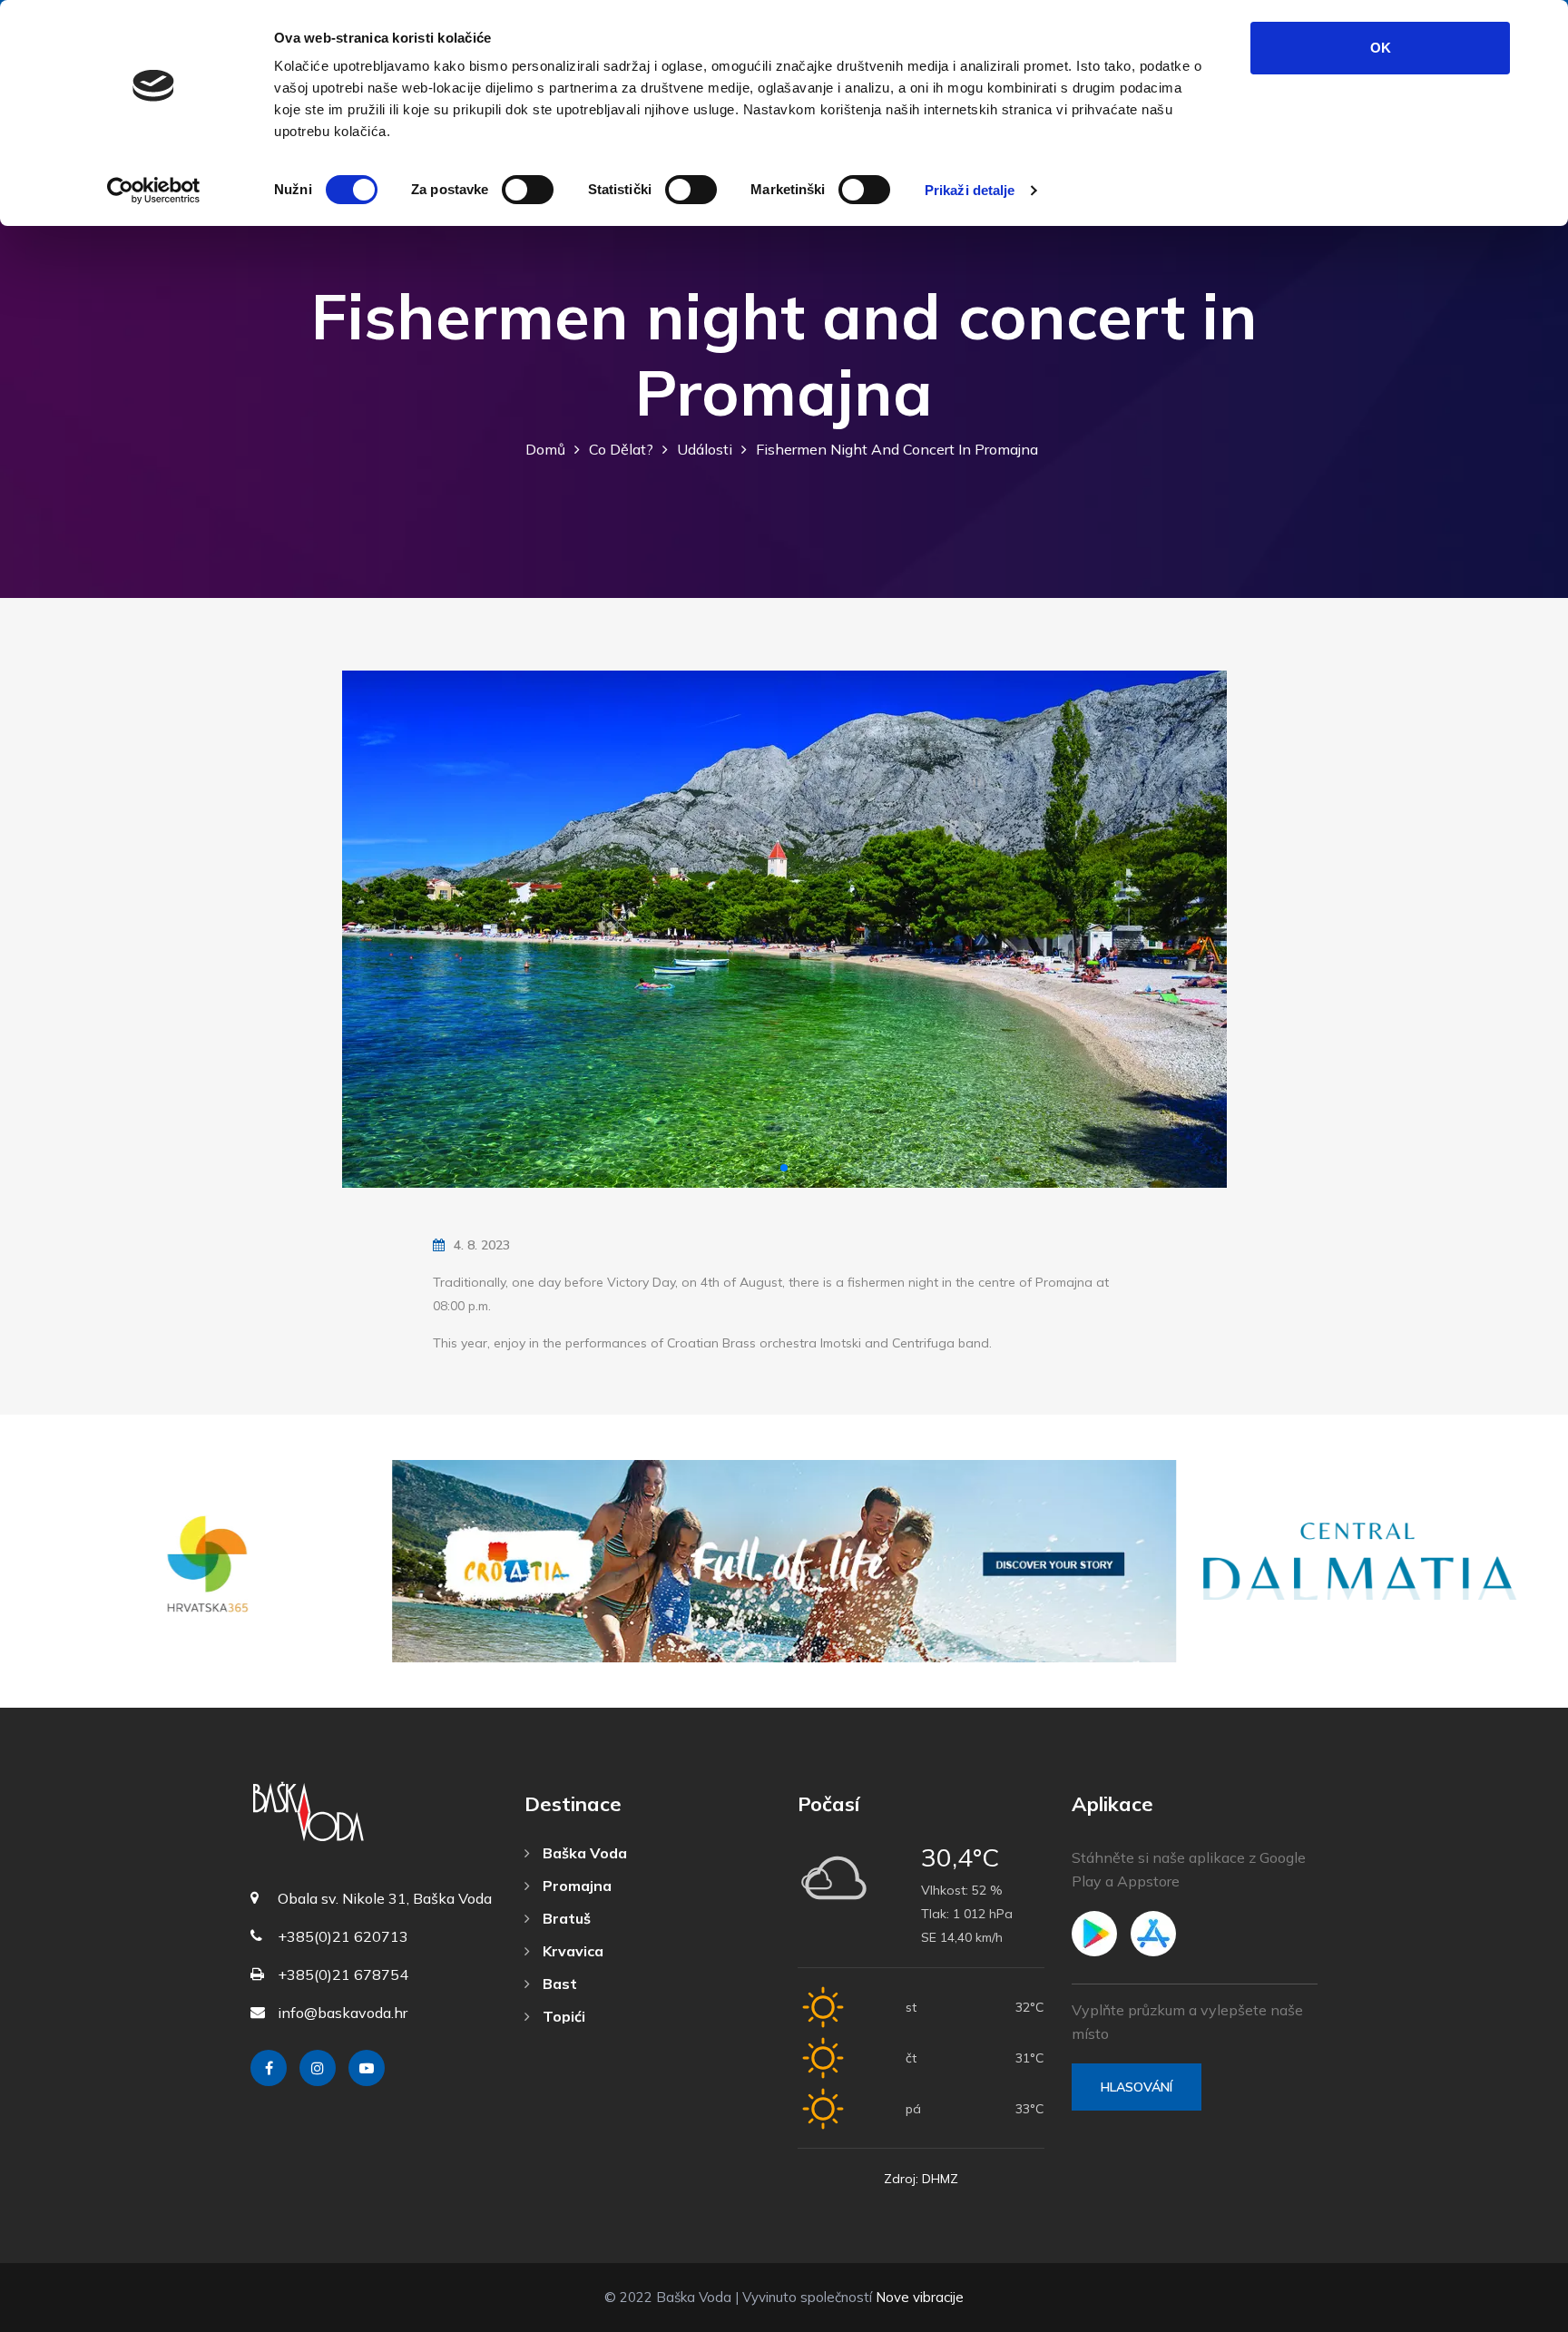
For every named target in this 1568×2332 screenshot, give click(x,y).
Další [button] (1197, 930)
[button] (784, 1168)
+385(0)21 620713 (343, 1936)
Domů (545, 449)
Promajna (575, 1886)
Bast (558, 1984)
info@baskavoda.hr (343, 2013)
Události (705, 449)
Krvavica (571, 1951)
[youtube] (367, 2068)
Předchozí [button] (372, 930)
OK (1381, 48)
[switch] (528, 190)
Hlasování (1137, 2087)
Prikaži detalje (970, 190)
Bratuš (565, 1918)
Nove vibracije (920, 2297)
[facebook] (269, 2068)
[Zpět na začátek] (1514, 2314)
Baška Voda (583, 1853)
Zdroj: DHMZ (921, 2179)
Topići (562, 2016)
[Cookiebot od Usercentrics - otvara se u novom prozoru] (154, 191)
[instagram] (318, 2068)
